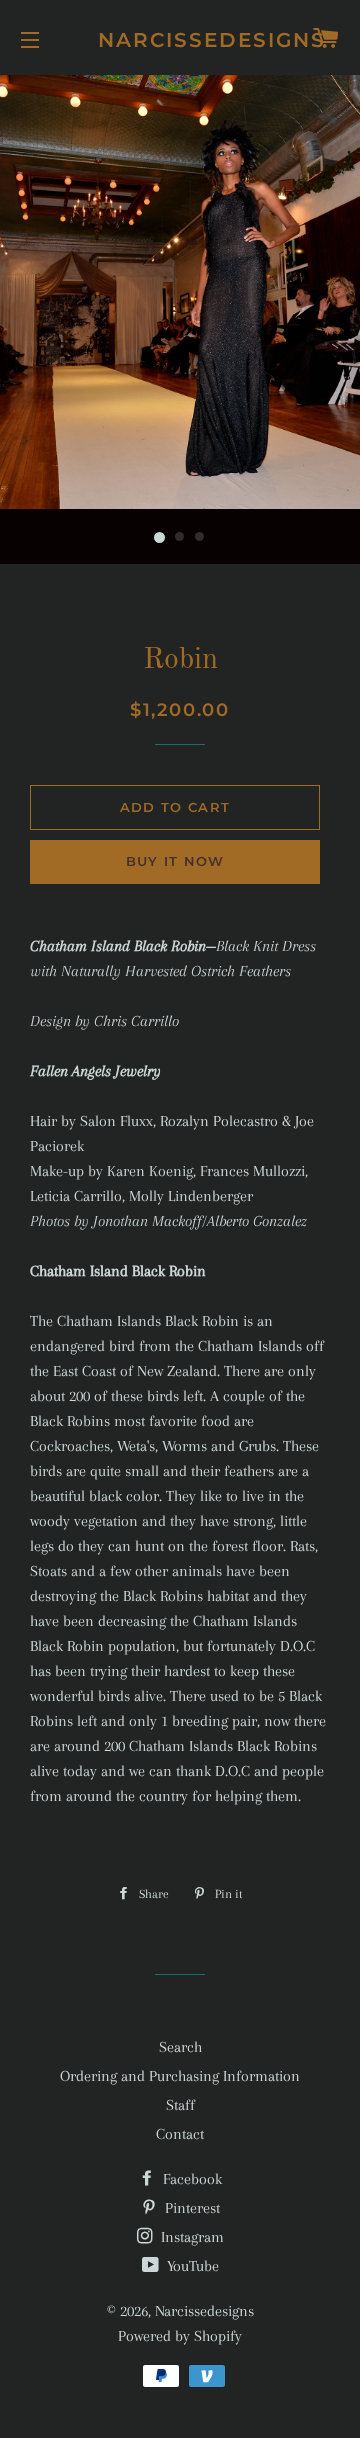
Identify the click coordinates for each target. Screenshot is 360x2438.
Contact (180, 2134)
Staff (180, 2105)
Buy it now (175, 861)
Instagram (190, 2237)
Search (180, 2047)
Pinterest (190, 2208)
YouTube (191, 2266)
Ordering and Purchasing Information (180, 2076)
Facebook (190, 2179)
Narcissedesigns (180, 40)
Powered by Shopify (180, 2336)
